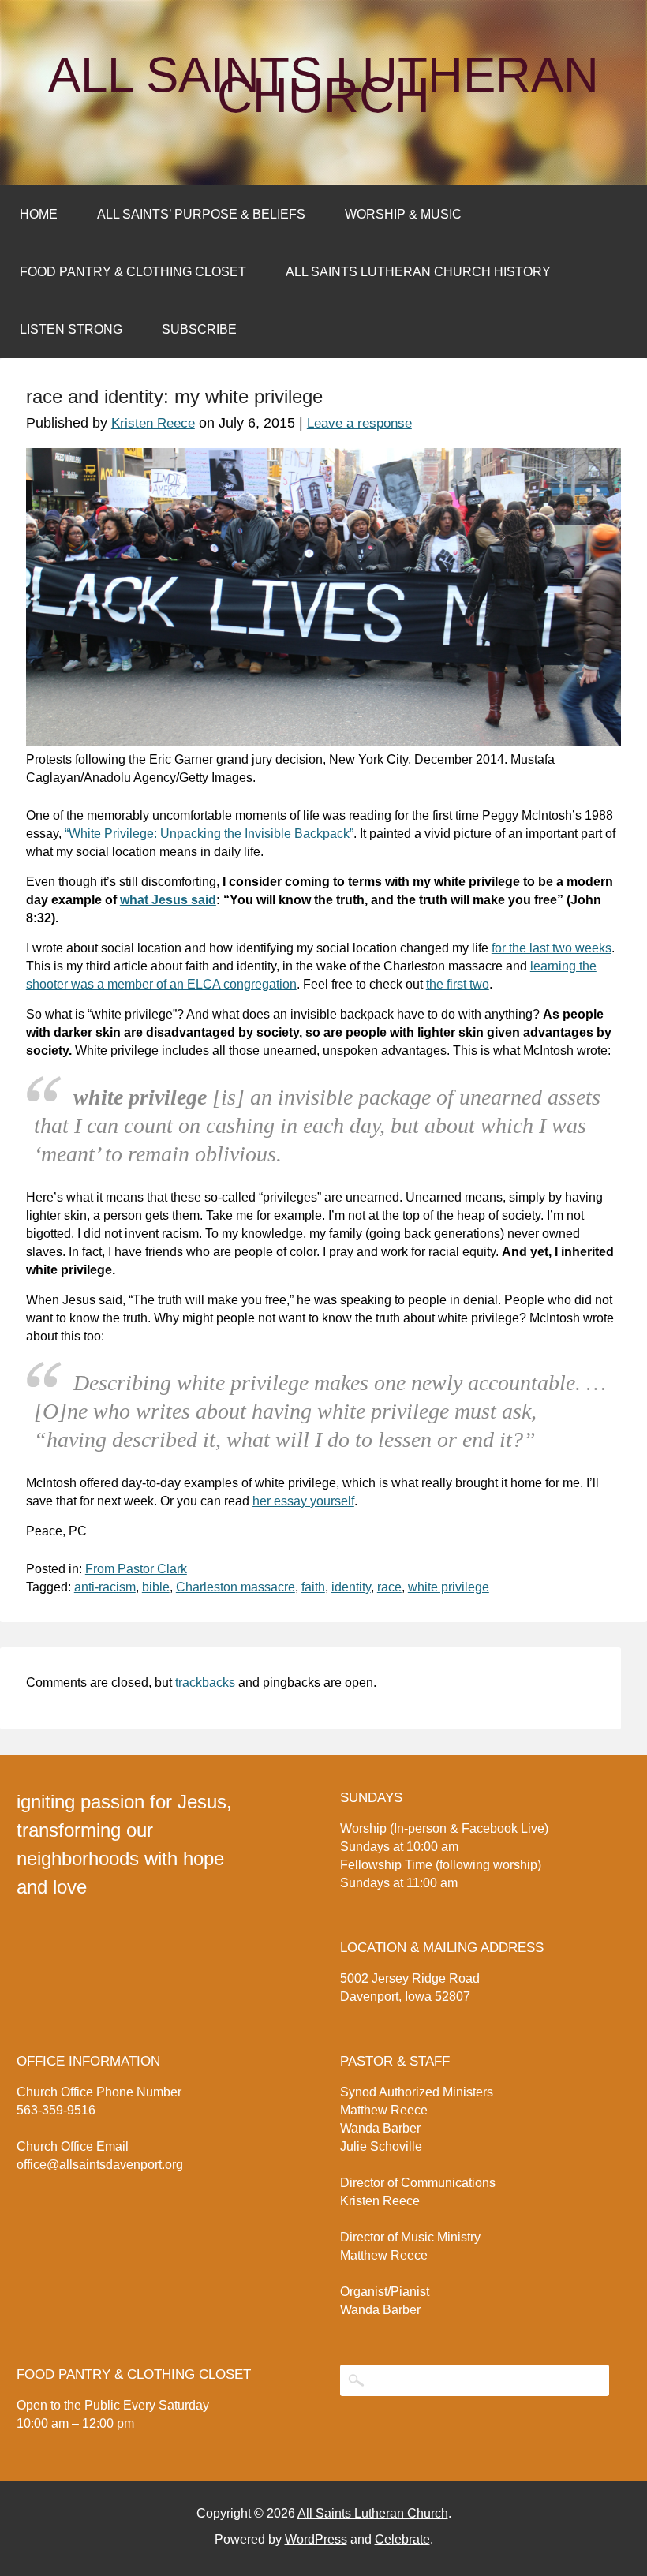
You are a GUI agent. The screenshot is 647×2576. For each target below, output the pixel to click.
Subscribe (199, 329)
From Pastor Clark (136, 1569)
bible (156, 1587)
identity (351, 1587)
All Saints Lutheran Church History (418, 272)
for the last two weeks (552, 948)
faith (313, 1587)
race (389, 1587)
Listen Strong (71, 329)
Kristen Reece (153, 423)
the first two (458, 984)
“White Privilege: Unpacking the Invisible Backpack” (209, 834)
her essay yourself (303, 1501)
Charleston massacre (236, 1587)
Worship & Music (403, 214)
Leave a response (359, 423)
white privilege (449, 1587)
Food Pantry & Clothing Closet (133, 272)
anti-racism (105, 1587)
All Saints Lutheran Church (323, 85)
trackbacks (205, 1682)
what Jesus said (168, 900)
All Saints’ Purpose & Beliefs (201, 214)
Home (39, 214)
